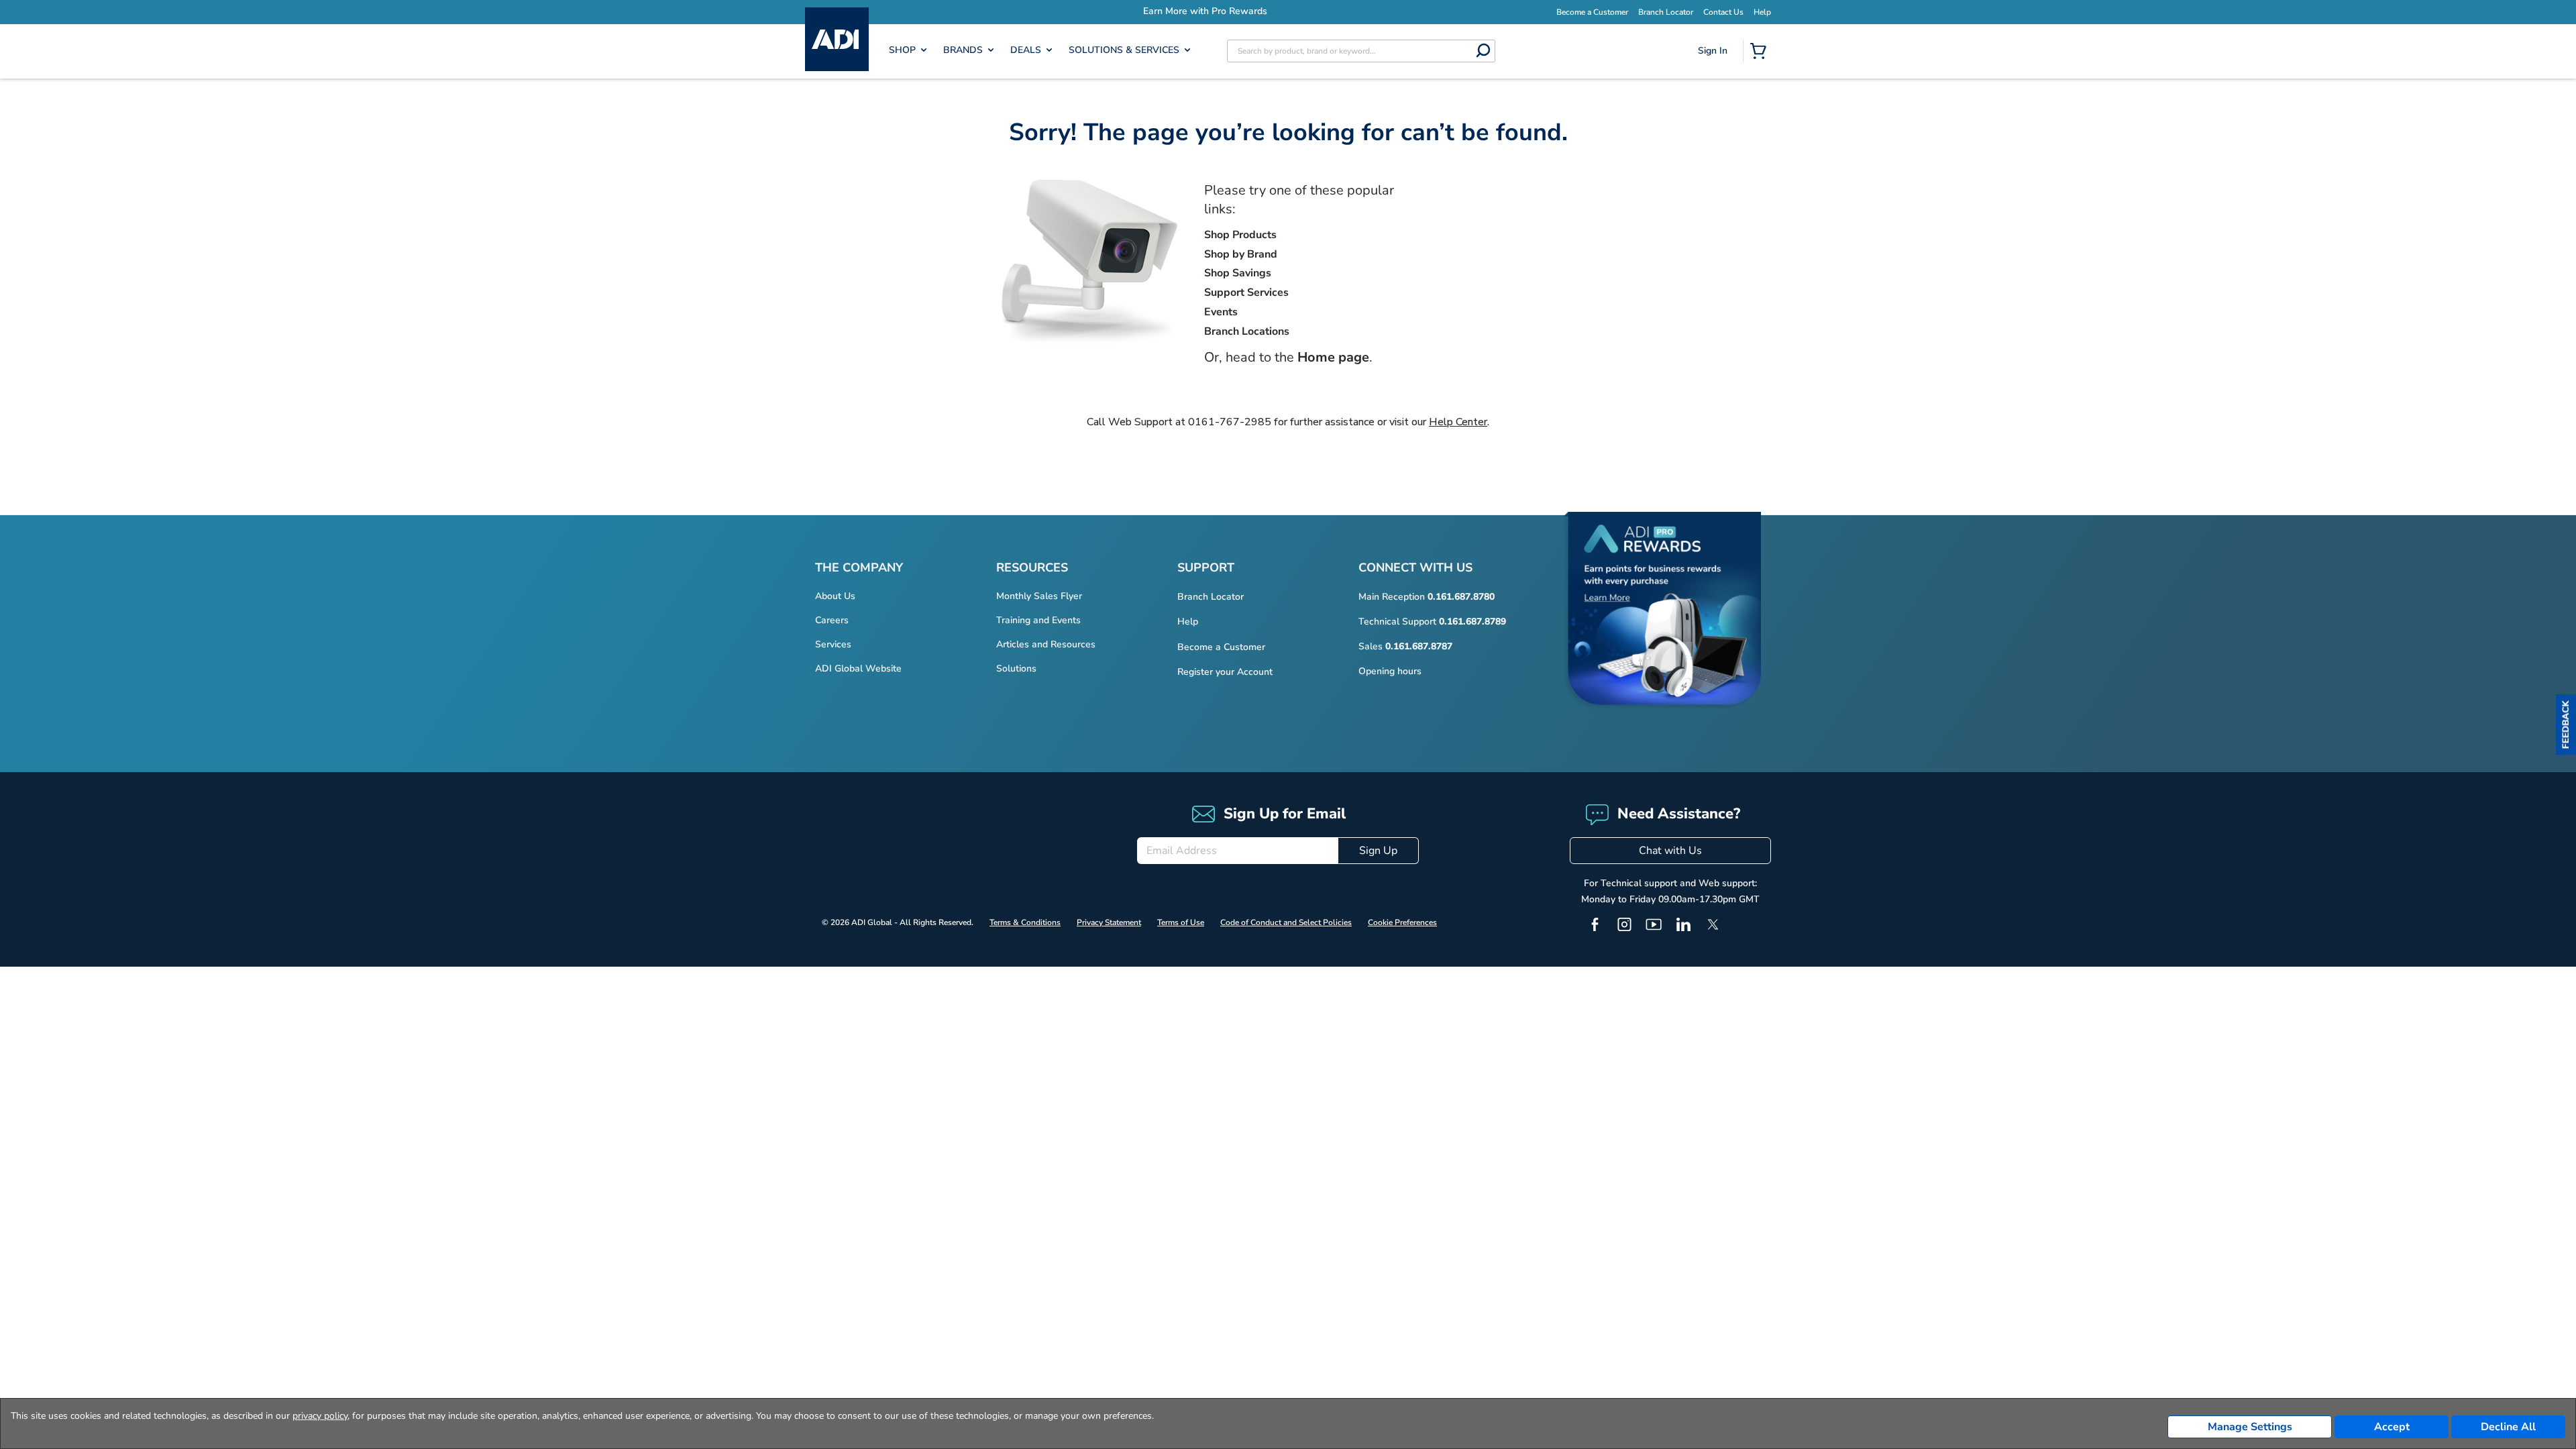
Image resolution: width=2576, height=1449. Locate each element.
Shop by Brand (1241, 254)
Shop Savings (1238, 273)
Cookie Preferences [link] (1402, 922)
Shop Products (1240, 235)
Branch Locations (1247, 331)
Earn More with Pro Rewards (1308, 11)
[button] (2566, 724)
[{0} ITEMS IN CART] (1761, 52)
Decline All (2508, 1427)
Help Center (1458, 422)
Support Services (1246, 292)
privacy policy (320, 1416)
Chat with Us (1670, 851)
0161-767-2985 (1230, 422)
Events (1221, 312)
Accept (2392, 1427)
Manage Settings (2250, 1427)
